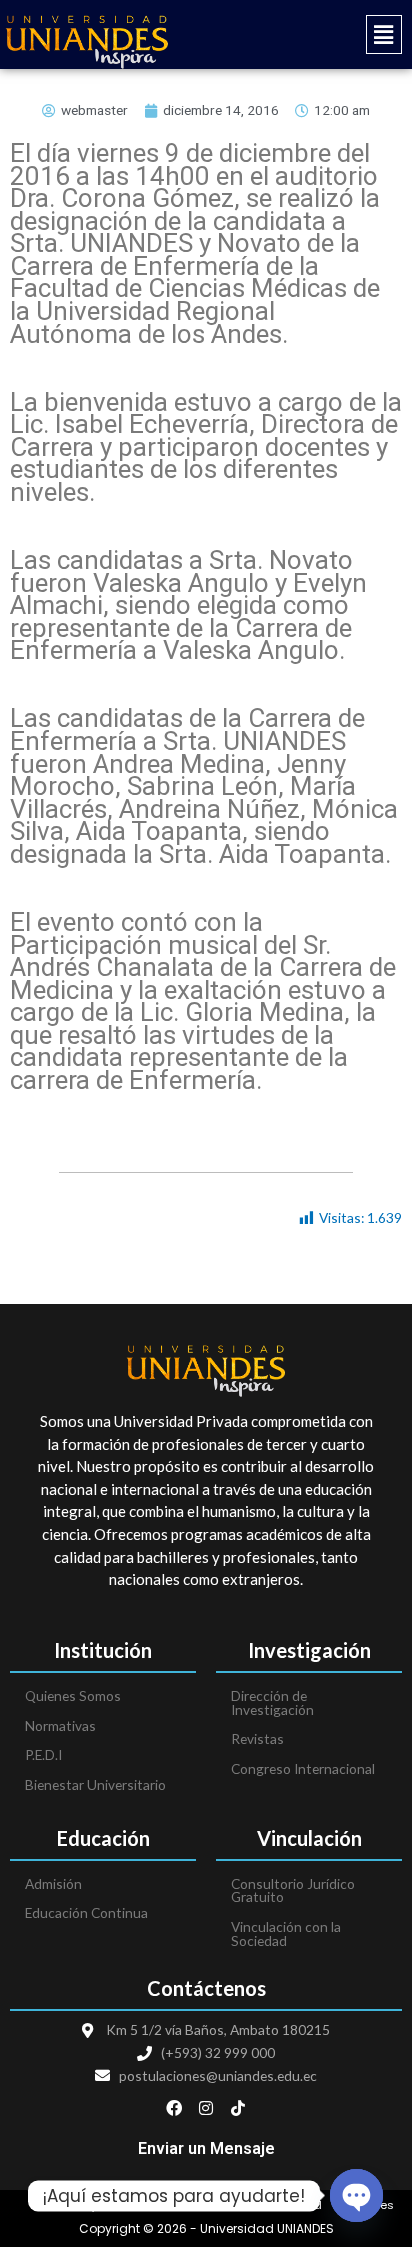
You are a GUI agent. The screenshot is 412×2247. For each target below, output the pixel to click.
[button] (309, 34)
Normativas (60, 1725)
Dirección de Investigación (272, 1702)
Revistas (257, 1738)
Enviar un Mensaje (206, 2148)
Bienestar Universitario (95, 1784)
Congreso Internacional (303, 1768)
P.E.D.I (43, 1754)
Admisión (53, 1883)
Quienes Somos (73, 1695)
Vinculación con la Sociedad (286, 1933)
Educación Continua (86, 1912)
